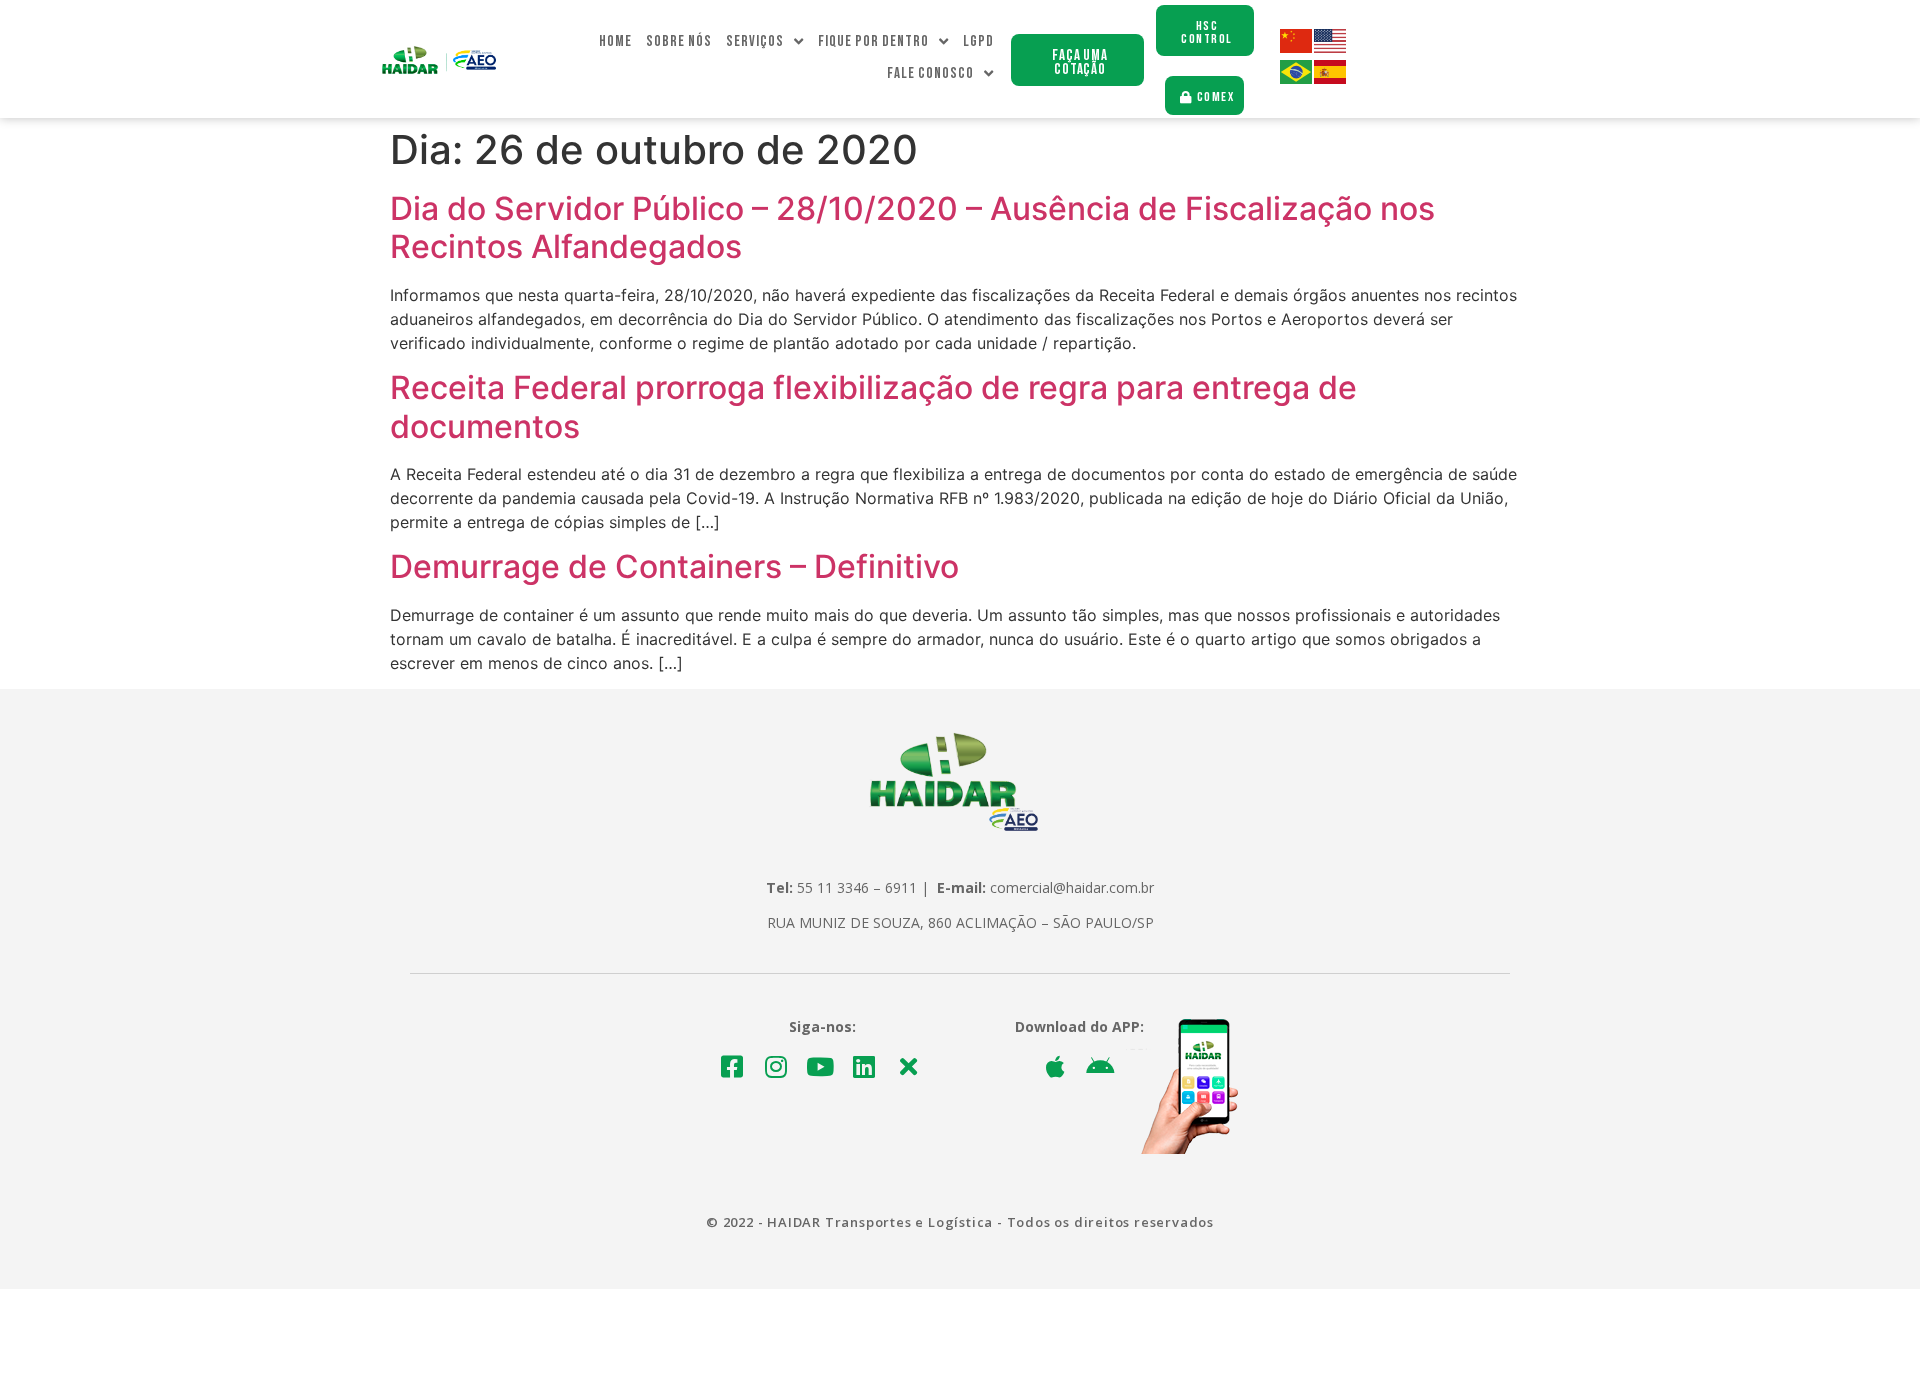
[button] (1077, 60)
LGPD (978, 41)
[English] (1331, 47)
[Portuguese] (1297, 78)
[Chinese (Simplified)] (1297, 47)
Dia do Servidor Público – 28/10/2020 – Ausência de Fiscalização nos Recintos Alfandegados (912, 227)
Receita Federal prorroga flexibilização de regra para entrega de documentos (873, 406)
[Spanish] (1331, 78)
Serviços (755, 41)
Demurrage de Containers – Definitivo (674, 566)
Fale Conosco (930, 73)
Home (615, 41)
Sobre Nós (679, 41)
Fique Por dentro (873, 41)
